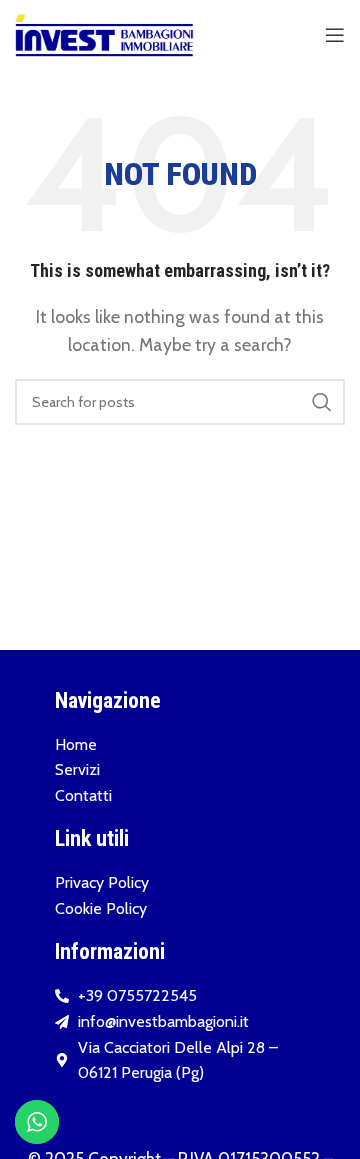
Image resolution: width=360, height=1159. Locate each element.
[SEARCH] (322, 402)
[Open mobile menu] (335, 35)
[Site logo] (104, 33)
